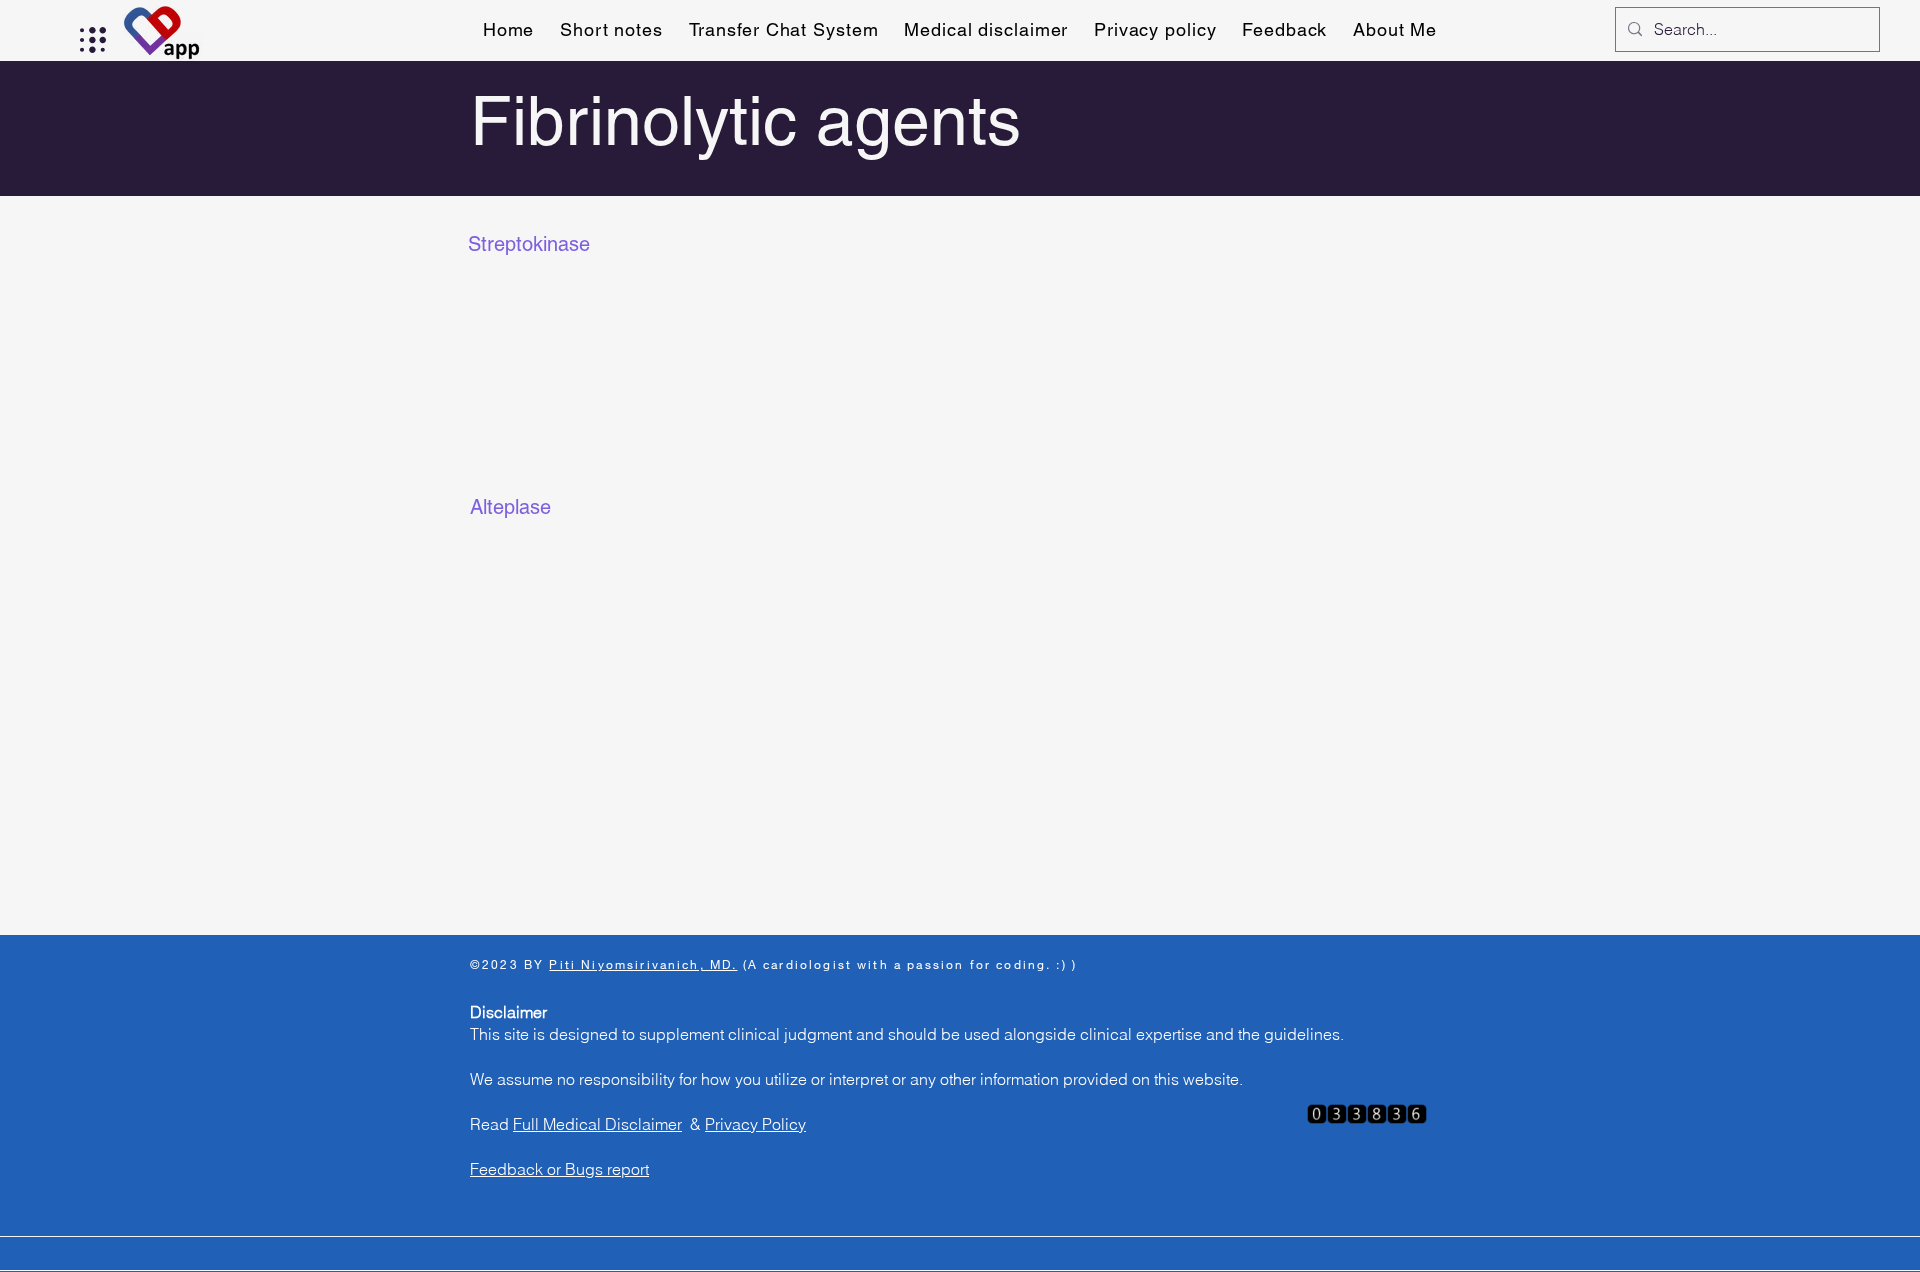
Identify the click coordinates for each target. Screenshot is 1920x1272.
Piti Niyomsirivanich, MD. (643, 964)
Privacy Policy (755, 1124)
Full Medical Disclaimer (597, 1124)
